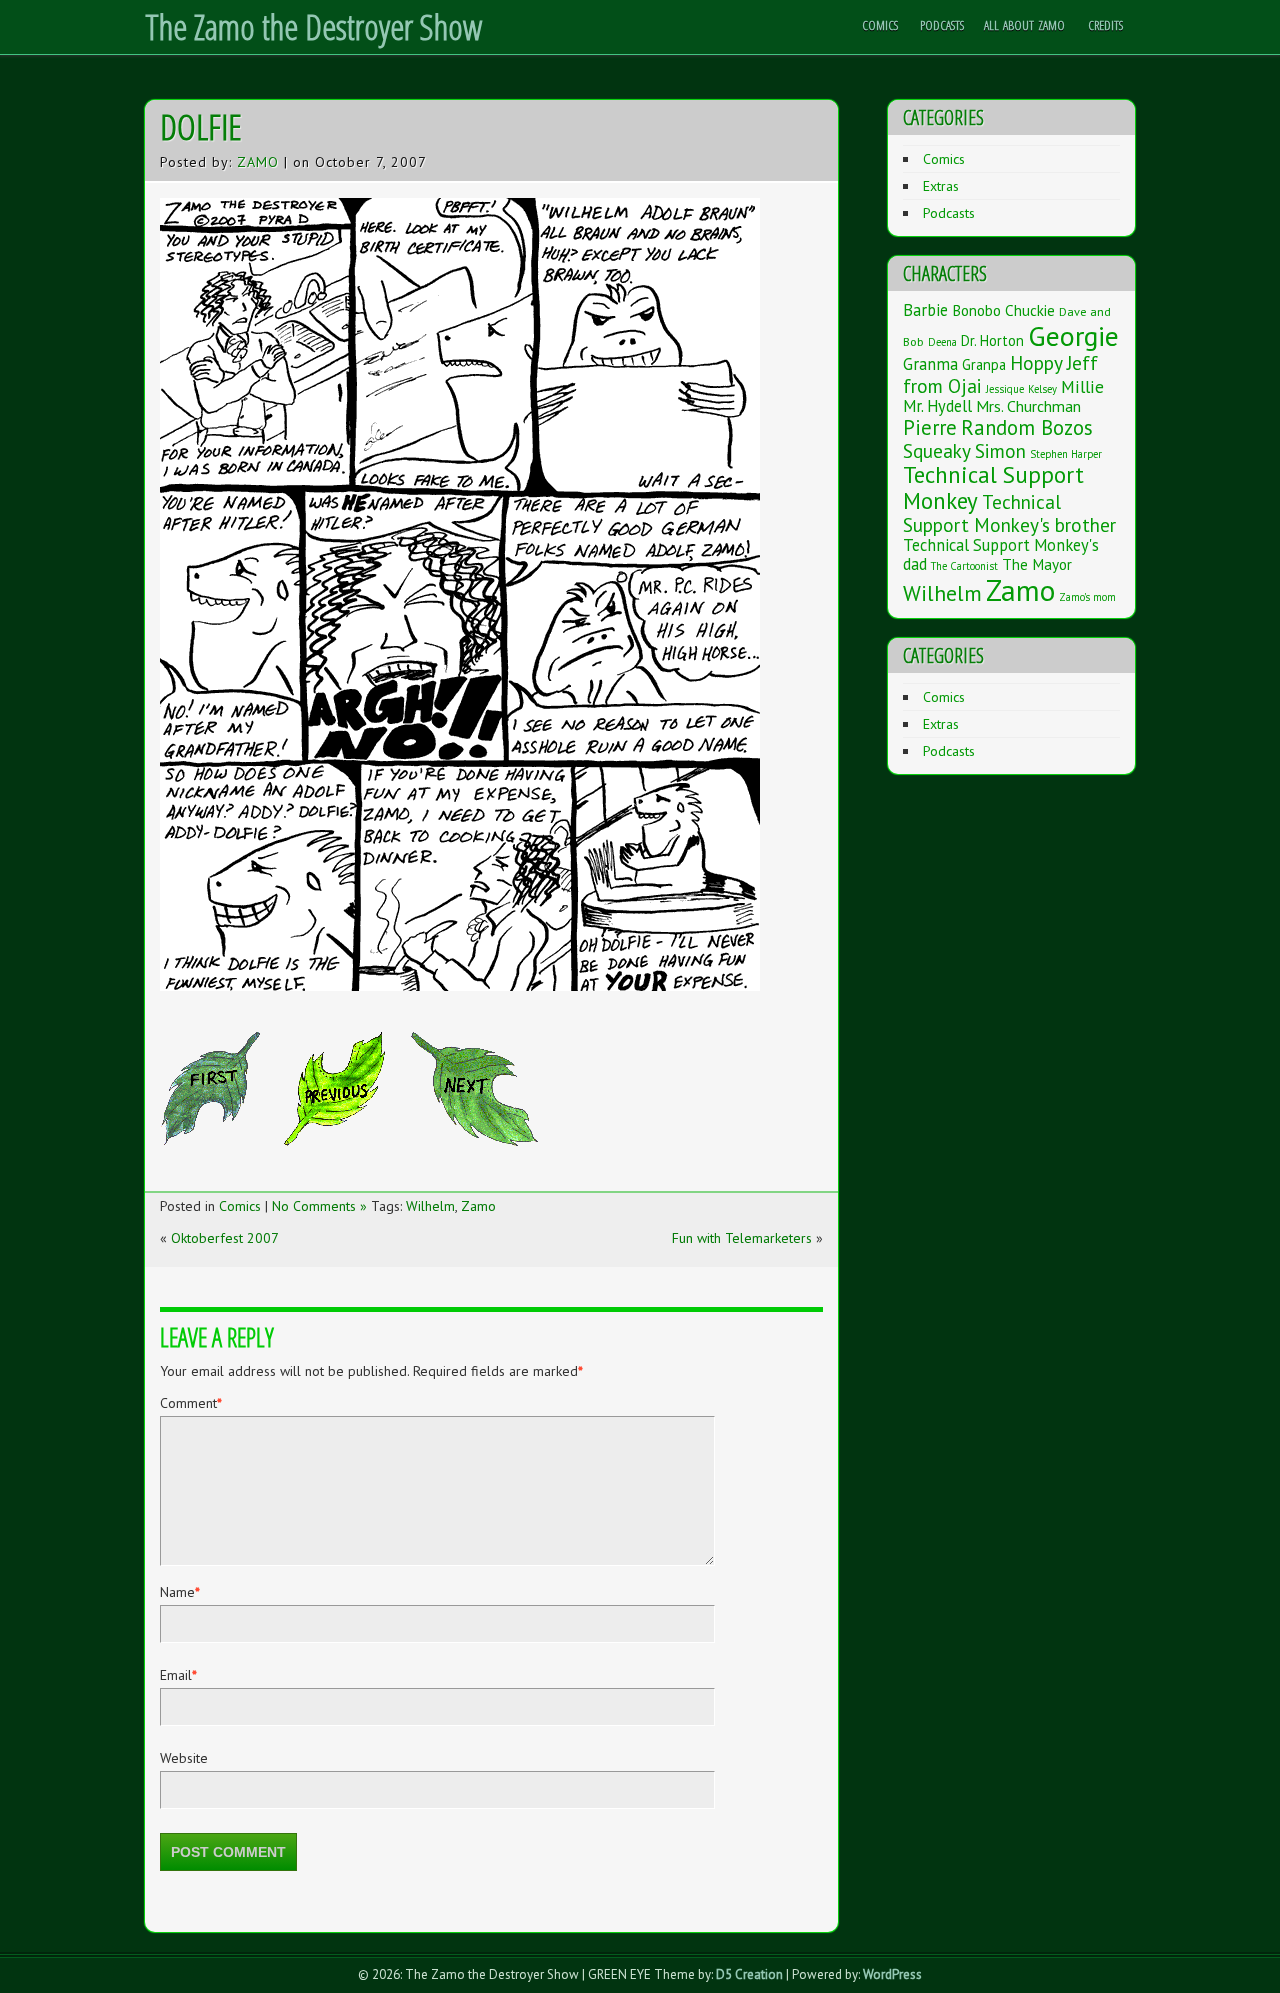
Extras (941, 186)
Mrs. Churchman (1028, 406)
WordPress (892, 1974)
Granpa (984, 364)
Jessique (1005, 389)
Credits (1105, 25)
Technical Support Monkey (993, 487)
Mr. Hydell (937, 406)
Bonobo (976, 310)
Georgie (1073, 336)
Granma (930, 364)
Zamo (258, 162)
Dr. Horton (992, 340)
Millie (1082, 386)
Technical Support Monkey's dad (1001, 554)
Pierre (930, 427)
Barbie (925, 310)
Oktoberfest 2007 (225, 1238)
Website (184, 1758)
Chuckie (1030, 310)
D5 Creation (749, 1974)
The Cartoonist (964, 566)
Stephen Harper (1066, 454)
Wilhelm (430, 1206)
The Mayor (1037, 564)
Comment (191, 1403)
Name (180, 1592)
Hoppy (1036, 362)
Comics (880, 25)
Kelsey (1042, 389)
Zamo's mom (1087, 597)
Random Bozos (1027, 427)
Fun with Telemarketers (742, 1238)
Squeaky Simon (964, 450)
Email (178, 1675)
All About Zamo (1024, 25)
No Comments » (319, 1206)
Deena (942, 342)
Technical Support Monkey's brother (1009, 513)
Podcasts (942, 25)
